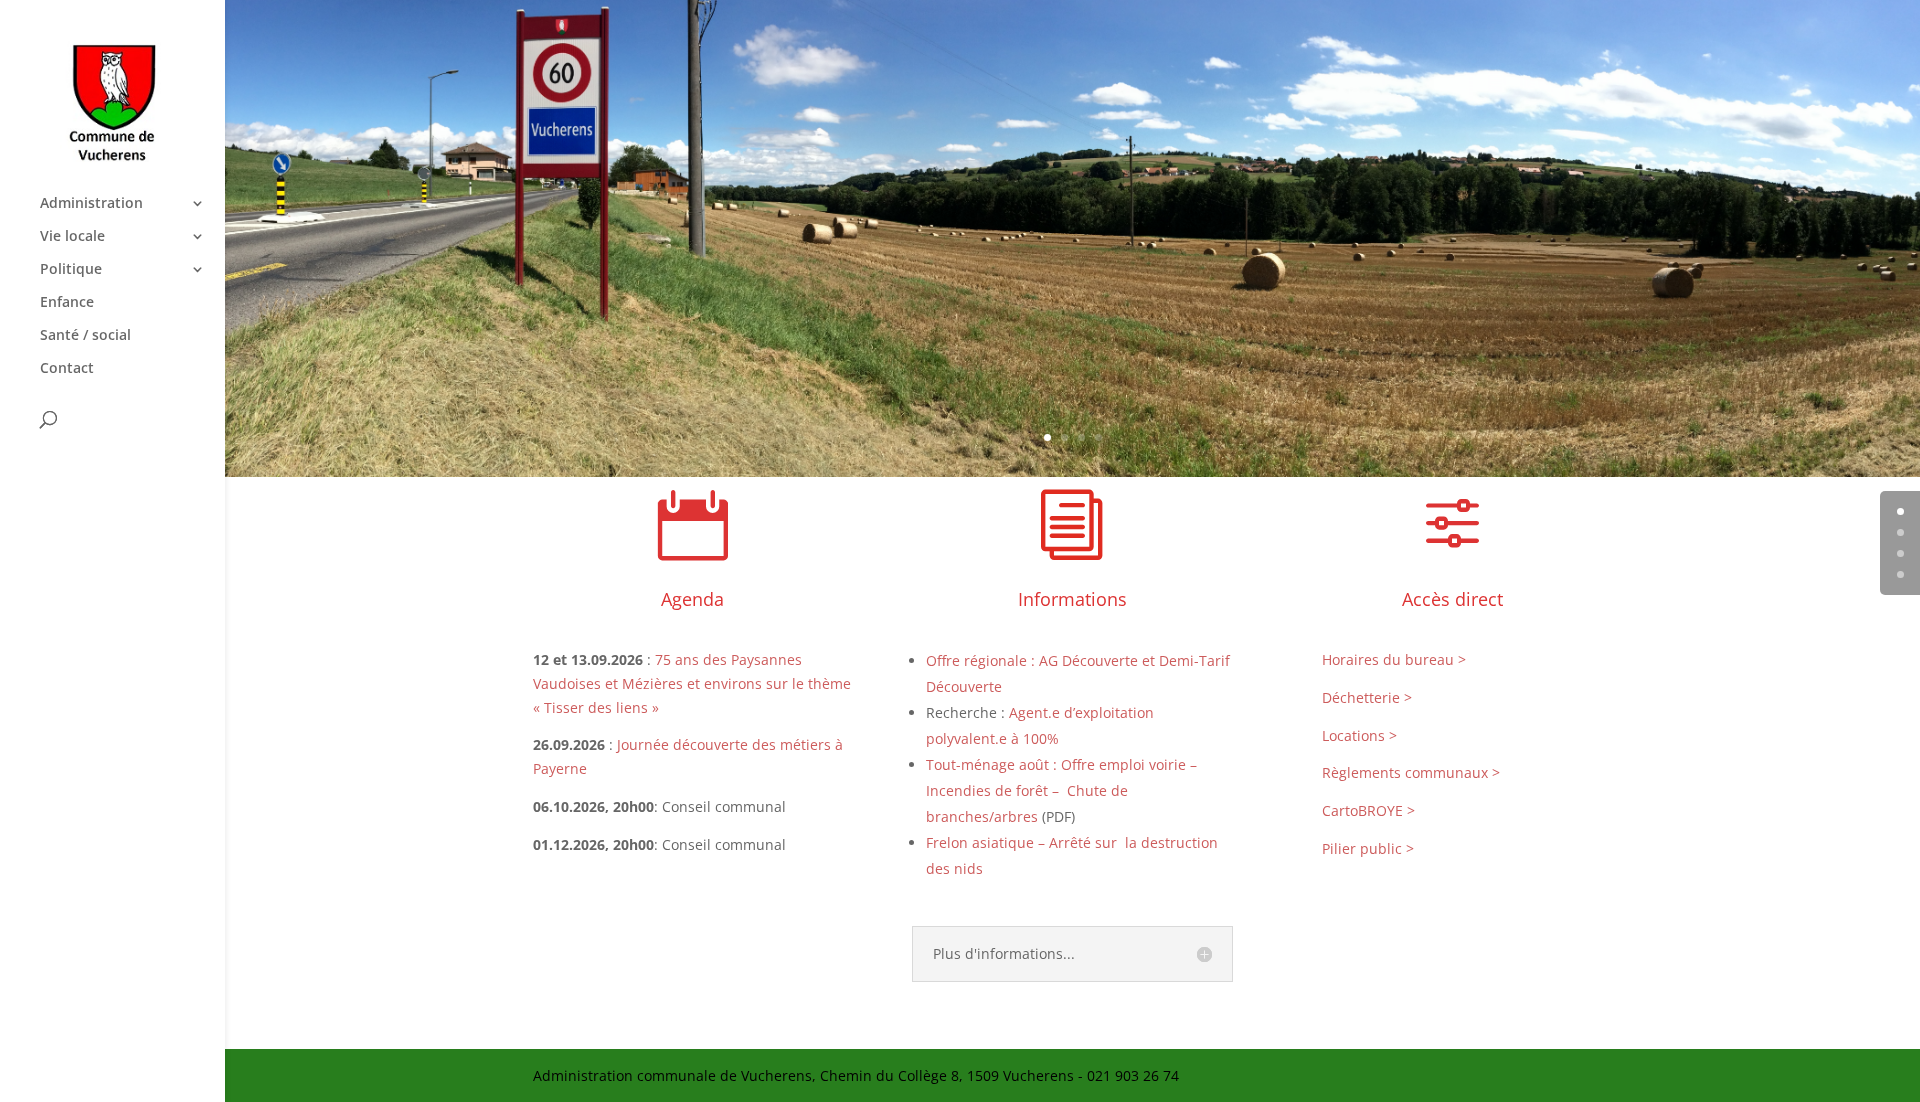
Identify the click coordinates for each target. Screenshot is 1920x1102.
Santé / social (85, 336)
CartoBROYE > (1368, 810)
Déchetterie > (1367, 697)
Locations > (1359, 735)
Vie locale (72, 237)
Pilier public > (1368, 848)
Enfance (67, 303)
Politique (71, 270)
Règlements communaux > (1411, 772)
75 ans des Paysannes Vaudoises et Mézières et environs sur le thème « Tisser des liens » (692, 683)
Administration (91, 204)
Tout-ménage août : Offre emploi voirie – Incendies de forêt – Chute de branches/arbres (1061, 790)
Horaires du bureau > (1394, 659)
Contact (67, 369)
